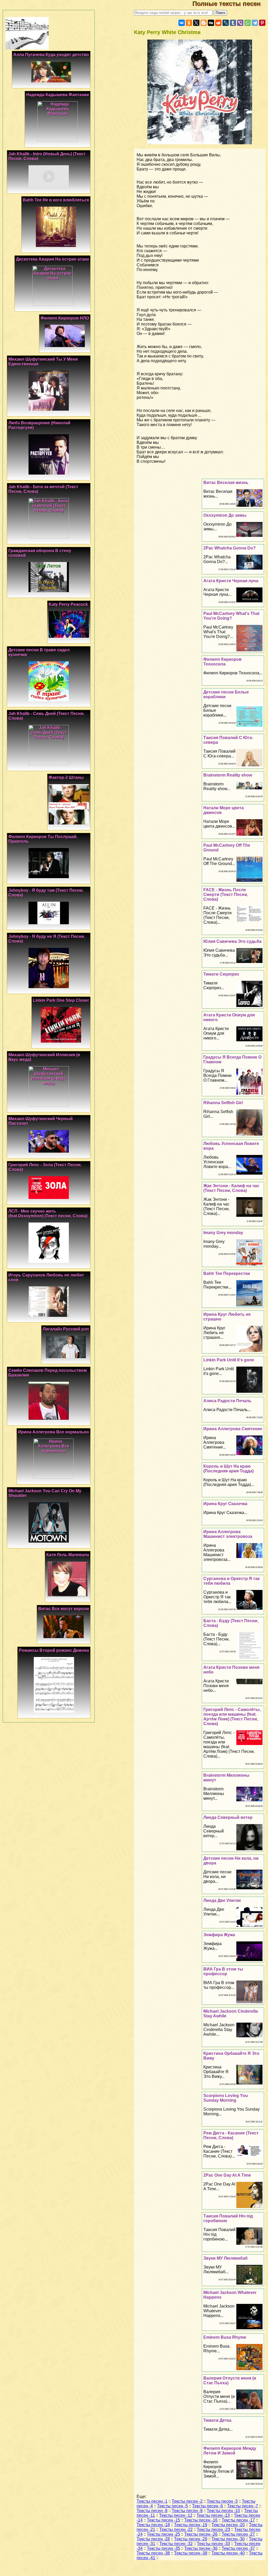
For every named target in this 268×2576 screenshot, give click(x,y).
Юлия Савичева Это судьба (232, 941)
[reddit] (218, 23)
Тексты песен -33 (213, 2544)
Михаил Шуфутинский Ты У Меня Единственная (43, 362)
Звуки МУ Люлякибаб (225, 2258)
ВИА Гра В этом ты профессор (223, 1971)
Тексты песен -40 (228, 2553)
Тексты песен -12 (176, 2515)
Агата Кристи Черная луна (231, 581)
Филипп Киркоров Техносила (222, 662)
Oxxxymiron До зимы (225, 515)
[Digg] (211, 23)
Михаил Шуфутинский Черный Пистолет (41, 1121)
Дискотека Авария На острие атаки (52, 259)
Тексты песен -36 (201, 2548)
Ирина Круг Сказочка (225, 1504)
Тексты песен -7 (243, 2506)
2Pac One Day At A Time (227, 2175)
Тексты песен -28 (153, 2539)
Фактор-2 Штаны (66, 777)
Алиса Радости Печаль (227, 1401)
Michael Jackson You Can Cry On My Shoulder (45, 1493)
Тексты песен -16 (201, 2520)
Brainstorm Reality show (228, 775)
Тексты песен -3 (222, 2501)
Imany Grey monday (223, 1233)
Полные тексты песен (230, 4)
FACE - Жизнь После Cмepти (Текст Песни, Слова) (226, 895)
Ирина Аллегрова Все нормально (54, 1432)
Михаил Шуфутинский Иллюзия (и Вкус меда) (44, 1057)
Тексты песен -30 (228, 2539)
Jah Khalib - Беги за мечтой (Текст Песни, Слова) (43, 489)
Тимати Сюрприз (221, 974)
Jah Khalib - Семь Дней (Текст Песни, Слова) (46, 716)
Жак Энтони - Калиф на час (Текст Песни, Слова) (231, 1188)
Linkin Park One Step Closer (61, 1000)
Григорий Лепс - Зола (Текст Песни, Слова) (45, 1167)
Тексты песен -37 (238, 2548)
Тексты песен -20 (228, 2525)
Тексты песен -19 (191, 2525)
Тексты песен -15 (163, 2520)
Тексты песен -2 (187, 2501)
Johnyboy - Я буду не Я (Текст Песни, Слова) (47, 939)
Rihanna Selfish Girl (223, 1103)
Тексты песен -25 (163, 2534)
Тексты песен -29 (191, 2539)
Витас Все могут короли (64, 1609)
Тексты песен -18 (153, 2525)
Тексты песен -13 (213, 2515)
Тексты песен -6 (208, 2506)
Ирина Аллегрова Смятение (233, 1429)
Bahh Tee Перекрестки (227, 1273)
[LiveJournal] (226, 23)
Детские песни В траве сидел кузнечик (39, 652)
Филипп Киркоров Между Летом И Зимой (230, 2451)
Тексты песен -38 (153, 2553)
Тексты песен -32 (176, 2544)
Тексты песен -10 (223, 2511)
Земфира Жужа (219, 1935)
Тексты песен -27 (238, 2534)
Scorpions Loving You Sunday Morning (226, 2098)
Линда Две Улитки (222, 1900)
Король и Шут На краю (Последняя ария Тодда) (228, 1469)
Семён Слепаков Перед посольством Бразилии (48, 1373)
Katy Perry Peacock (68, 604)
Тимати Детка (217, 2420)
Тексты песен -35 (163, 2548)
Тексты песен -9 (187, 2511)
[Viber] (240, 23)
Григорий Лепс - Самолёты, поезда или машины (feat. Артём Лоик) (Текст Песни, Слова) (232, 1717)
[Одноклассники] (189, 23)
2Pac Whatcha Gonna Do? (230, 548)
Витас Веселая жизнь (226, 483)
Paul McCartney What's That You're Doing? (231, 616)
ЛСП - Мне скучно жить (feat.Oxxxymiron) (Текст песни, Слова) (48, 1213)
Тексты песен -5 (172, 2506)
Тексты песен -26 (201, 2534)
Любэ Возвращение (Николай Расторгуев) (39, 425)
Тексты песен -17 (238, 2520)
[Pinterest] (262, 23)
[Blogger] (204, 23)
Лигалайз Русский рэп (66, 1329)
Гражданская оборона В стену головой (40, 553)
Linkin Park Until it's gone (229, 1360)
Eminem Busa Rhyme (225, 2337)
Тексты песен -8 (152, 2511)
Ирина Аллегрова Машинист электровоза (228, 1534)
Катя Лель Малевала (68, 1555)
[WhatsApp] (248, 23)
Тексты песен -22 (176, 2530)
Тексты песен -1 (152, 2501)
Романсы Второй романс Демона (54, 1650)
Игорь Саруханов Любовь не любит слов (46, 1277)
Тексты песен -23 (213, 2530)
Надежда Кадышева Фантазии (58, 95)
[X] (196, 23)
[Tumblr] (233, 23)
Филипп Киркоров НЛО (65, 318)
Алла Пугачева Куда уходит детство (51, 55)
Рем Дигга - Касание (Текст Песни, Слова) (231, 2135)
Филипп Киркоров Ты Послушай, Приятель (43, 839)
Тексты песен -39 (191, 2553)
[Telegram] (255, 23)
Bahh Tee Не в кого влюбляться (56, 200)
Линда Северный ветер (228, 1817)
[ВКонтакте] (182, 23)
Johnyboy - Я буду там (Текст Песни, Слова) (46, 893)
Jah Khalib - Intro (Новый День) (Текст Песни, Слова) (47, 156)
